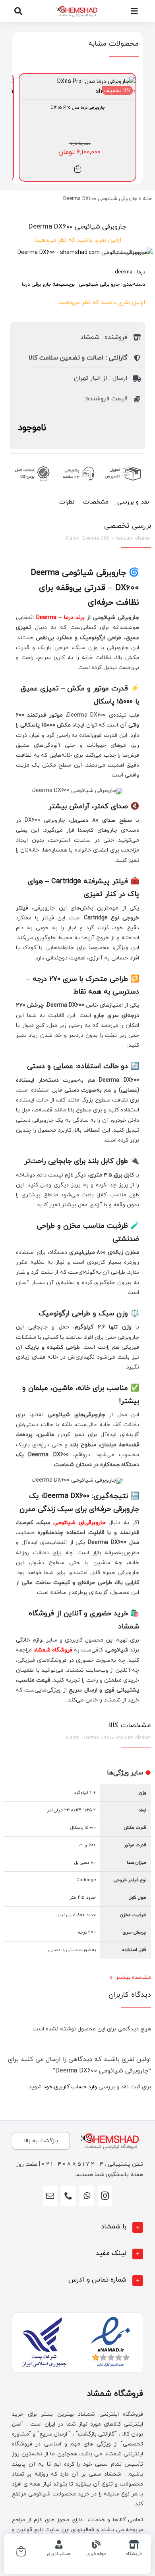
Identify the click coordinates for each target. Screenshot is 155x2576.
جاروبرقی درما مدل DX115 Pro (78, 108)
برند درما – (71, 618)
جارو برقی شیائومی (99, 285)
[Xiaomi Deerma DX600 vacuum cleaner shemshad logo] (77, 253)
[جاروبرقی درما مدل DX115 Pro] (77, 82)
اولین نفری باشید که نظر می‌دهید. (77, 240)
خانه (147, 199)
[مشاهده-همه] (77, 7)
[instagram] (105, 2196)
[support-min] (77, 464)
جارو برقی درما (37, 285)
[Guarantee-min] (31, 464)
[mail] (50, 2196)
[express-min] (124, 464)
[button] (77, 2227)
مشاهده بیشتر (133, 1977)
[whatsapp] (87, 2196)
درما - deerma (130, 272)
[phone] (68, 2196)
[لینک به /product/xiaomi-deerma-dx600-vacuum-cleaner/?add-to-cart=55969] (78, 169)
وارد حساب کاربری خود (70, 2087)
